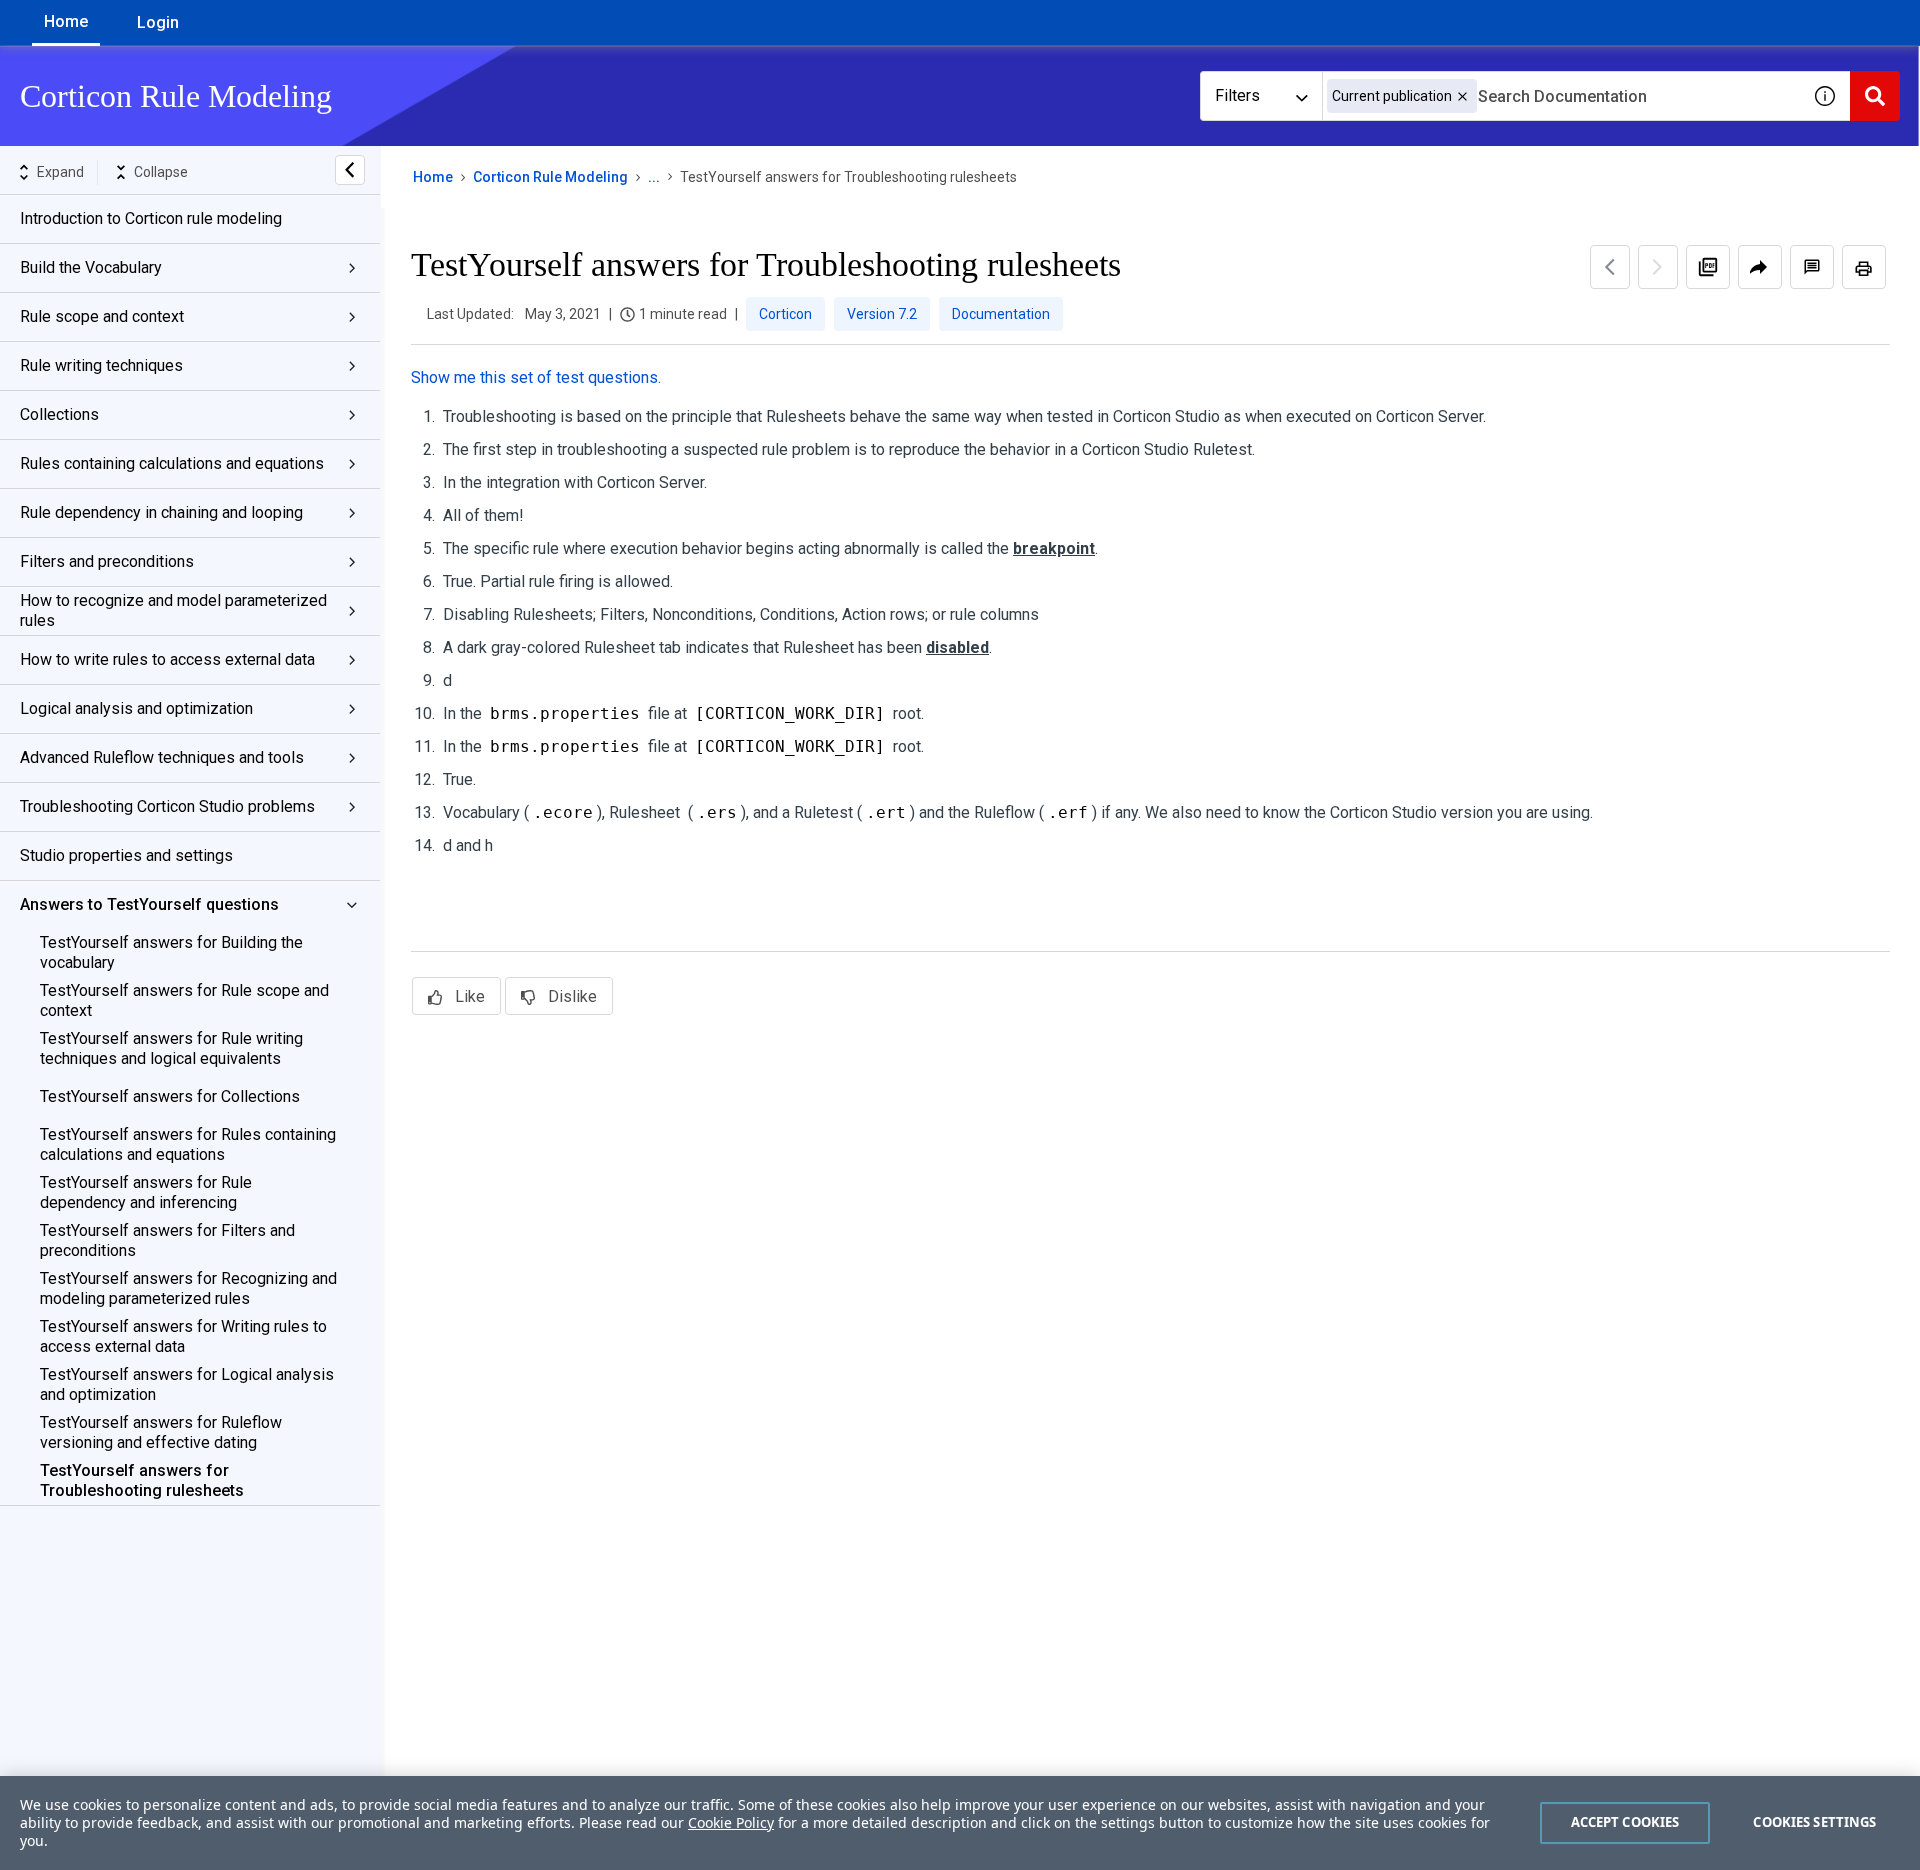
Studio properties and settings (126, 855)
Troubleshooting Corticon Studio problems (167, 806)
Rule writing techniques (101, 365)
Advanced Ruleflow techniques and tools (162, 757)
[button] (1462, 96)
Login (158, 22)
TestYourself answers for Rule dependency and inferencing (146, 1192)
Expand (60, 172)
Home (66, 21)
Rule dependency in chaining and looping (161, 512)
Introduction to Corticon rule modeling (151, 218)
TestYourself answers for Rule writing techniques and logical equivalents (171, 1048)
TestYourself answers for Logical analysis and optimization (187, 1384)
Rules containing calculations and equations (172, 463)
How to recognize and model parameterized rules (173, 610)
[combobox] (1561, 96)
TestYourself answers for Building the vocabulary (171, 952)
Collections (59, 414)
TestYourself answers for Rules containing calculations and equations (188, 1144)
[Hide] (350, 170)
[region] (960, 1823)
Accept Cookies (1625, 1822)
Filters (1237, 95)
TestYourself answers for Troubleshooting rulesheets (142, 1480)
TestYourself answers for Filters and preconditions (167, 1240)
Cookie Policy (731, 1822)
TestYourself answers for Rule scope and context (184, 1000)
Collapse (161, 172)
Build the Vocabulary (91, 267)
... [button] (654, 177)
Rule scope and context (102, 316)
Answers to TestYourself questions (149, 904)
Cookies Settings (1814, 1822)
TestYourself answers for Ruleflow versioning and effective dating (161, 1432)
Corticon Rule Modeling (550, 177)
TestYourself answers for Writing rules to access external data (183, 1336)
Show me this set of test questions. (536, 377)
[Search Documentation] (1875, 96)
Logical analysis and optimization (136, 708)
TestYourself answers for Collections (170, 1096)
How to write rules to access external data (167, 659)
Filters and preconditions (107, 561)
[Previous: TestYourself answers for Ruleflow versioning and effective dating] (1610, 267)
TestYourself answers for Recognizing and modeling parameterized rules (188, 1288)
